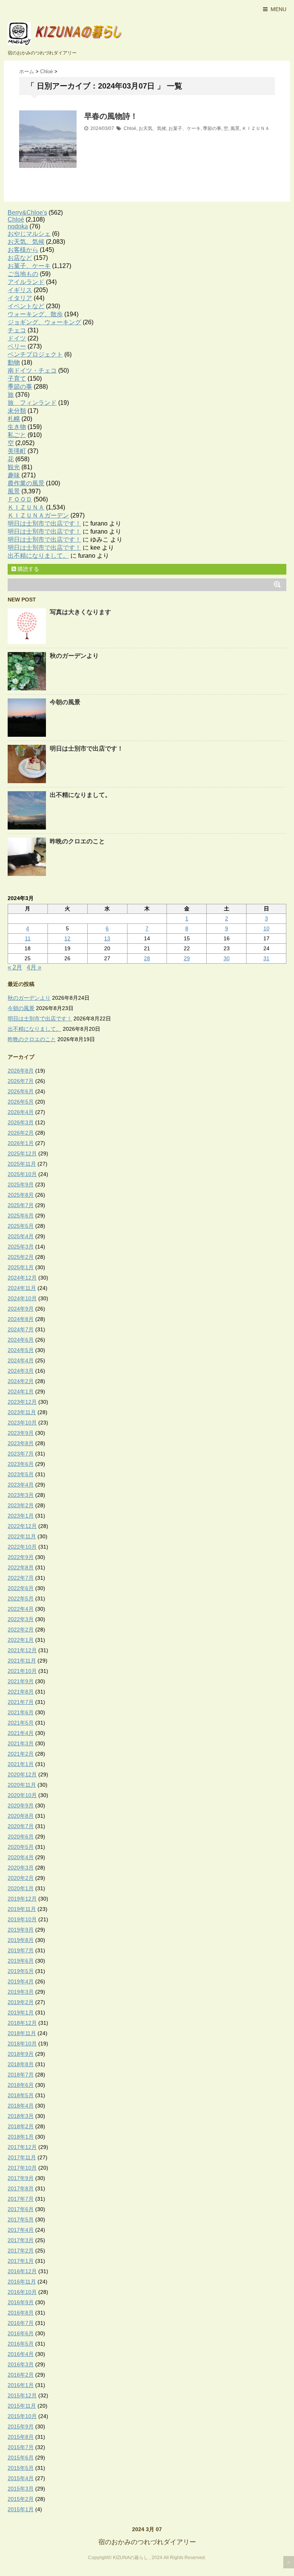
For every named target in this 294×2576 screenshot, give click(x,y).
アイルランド (26, 282)
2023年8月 (21, 1443)
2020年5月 (21, 1847)
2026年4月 (21, 1112)
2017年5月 (21, 2219)
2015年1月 (21, 2509)
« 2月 (15, 967)
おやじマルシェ (29, 234)
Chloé (130, 128)
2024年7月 (21, 1329)
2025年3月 (21, 1247)
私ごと (17, 435)
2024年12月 (22, 1278)
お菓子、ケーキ (185, 128)
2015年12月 (22, 2395)
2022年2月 (21, 1630)
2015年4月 (21, 2478)
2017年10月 (22, 2168)
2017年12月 (22, 2147)
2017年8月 (21, 2188)
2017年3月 (21, 2240)
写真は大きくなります (80, 612)
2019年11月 (22, 1909)
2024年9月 (21, 1309)
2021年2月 (21, 1754)
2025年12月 (22, 1153)
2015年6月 (21, 2458)
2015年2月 (21, 2499)
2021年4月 (21, 1733)
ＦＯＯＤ (20, 499)
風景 (235, 128)
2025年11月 (22, 1164)
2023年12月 (22, 1402)
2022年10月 (22, 1547)
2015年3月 (21, 2489)
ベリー (17, 346)
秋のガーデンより (74, 656)
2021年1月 (21, 1764)
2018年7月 (21, 2075)
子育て (17, 379)
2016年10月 (22, 2292)
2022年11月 (22, 1536)
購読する (28, 569)
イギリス (20, 290)
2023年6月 (21, 1464)
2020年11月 (22, 1785)
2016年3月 (21, 2364)
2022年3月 (21, 1619)
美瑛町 (17, 451)
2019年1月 (21, 2013)
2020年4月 (21, 1857)
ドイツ (17, 338)
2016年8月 (21, 2313)
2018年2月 (21, 2126)
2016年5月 (21, 2344)
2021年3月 (21, 1743)
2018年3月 (21, 2116)
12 (67, 938)
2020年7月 (21, 1826)
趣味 (14, 475)
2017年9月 (21, 2178)
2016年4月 (21, 2354)
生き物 (17, 427)
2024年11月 (22, 1288)
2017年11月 (22, 2157)
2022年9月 (21, 1557)
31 (266, 958)
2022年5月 (21, 1598)
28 (147, 958)
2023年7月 (21, 1454)
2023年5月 (21, 1474)
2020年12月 (22, 1774)
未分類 (17, 411)
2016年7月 (21, 2323)
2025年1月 (21, 1267)
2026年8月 (21, 1071)
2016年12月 (22, 2271)
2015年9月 (21, 2426)
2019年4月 (21, 1981)
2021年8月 (21, 1692)
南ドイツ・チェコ (32, 370)
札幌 (14, 419)
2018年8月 (21, 2064)
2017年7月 (21, 2199)
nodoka (18, 226)
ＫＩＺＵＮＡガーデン (38, 515)
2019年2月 (21, 2002)
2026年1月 (21, 1143)
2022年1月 (21, 1640)
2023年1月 (21, 1516)
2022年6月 (21, 1588)
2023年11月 (22, 1412)
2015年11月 (22, 2406)
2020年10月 (22, 1795)
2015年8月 (21, 2437)
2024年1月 (21, 1391)
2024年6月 (21, 1340)
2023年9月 (21, 1433)
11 (28, 938)
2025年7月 (21, 1205)
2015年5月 (21, 2468)
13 (107, 938)
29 (187, 958)
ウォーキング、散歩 (35, 314)
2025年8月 (21, 1195)
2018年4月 (21, 2106)
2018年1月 (21, 2137)
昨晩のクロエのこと (77, 841)
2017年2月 (21, 2251)
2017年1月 (21, 2261)
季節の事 (212, 128)
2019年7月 (21, 1950)
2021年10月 (22, 1671)
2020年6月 (21, 1837)
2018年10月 (22, 2044)
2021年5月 (21, 1723)
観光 (14, 467)
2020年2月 (21, 1878)
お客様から (23, 250)
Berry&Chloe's (27, 213)
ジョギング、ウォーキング (44, 322)
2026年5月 (21, 1102)
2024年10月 (22, 1298)
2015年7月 (21, 2447)
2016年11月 (22, 2282)
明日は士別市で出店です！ (44, 523)
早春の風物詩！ (111, 116)
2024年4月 (21, 1360)
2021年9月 (21, 1681)
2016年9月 (21, 2302)
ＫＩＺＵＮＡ (256, 128)
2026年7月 (21, 1081)
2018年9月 (21, 2054)
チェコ (17, 330)
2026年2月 (21, 1133)
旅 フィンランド (32, 403)
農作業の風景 (26, 483)
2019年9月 (21, 1930)
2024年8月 (21, 1319)
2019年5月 (21, 1971)
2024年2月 (21, 1381)
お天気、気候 (152, 128)
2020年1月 (21, 1888)
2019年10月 (22, 1919)
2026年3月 (21, 1122)
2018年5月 (21, 2095)
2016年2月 (21, 2375)
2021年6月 (21, 1712)
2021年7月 (21, 1702)
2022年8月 (21, 1567)
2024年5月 (21, 1350)
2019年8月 (21, 1940)
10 (266, 928)
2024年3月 (21, 1371)
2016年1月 (21, 2385)
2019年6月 (21, 1961)
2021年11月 (22, 1661)
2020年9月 (21, 1806)
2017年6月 (21, 2209)
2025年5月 (21, 1226)
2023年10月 (22, 1423)
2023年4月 (21, 1485)
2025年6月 (21, 1216)
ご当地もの (23, 274)
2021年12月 (22, 1650)
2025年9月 (21, 1184)
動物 (14, 362)
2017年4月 (21, 2230)
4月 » (34, 967)
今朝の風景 (65, 702)
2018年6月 (21, 2085)
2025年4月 (21, 1236)
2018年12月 (22, 2023)
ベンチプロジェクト (35, 354)
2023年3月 (21, 1495)
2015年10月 (22, 2416)
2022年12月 (22, 1526)
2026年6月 (21, 1091)
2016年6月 (21, 2333)
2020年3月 (21, 1868)
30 (227, 958)
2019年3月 (21, 1992)
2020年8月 (21, 1816)
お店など (20, 258)
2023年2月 (21, 1505)
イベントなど (26, 306)
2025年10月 (22, 1174)
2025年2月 (21, 1257)
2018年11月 (22, 2033)
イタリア (20, 298)
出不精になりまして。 (38, 556)
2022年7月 (21, 1578)
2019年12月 (22, 1899)
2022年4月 (21, 1609)
